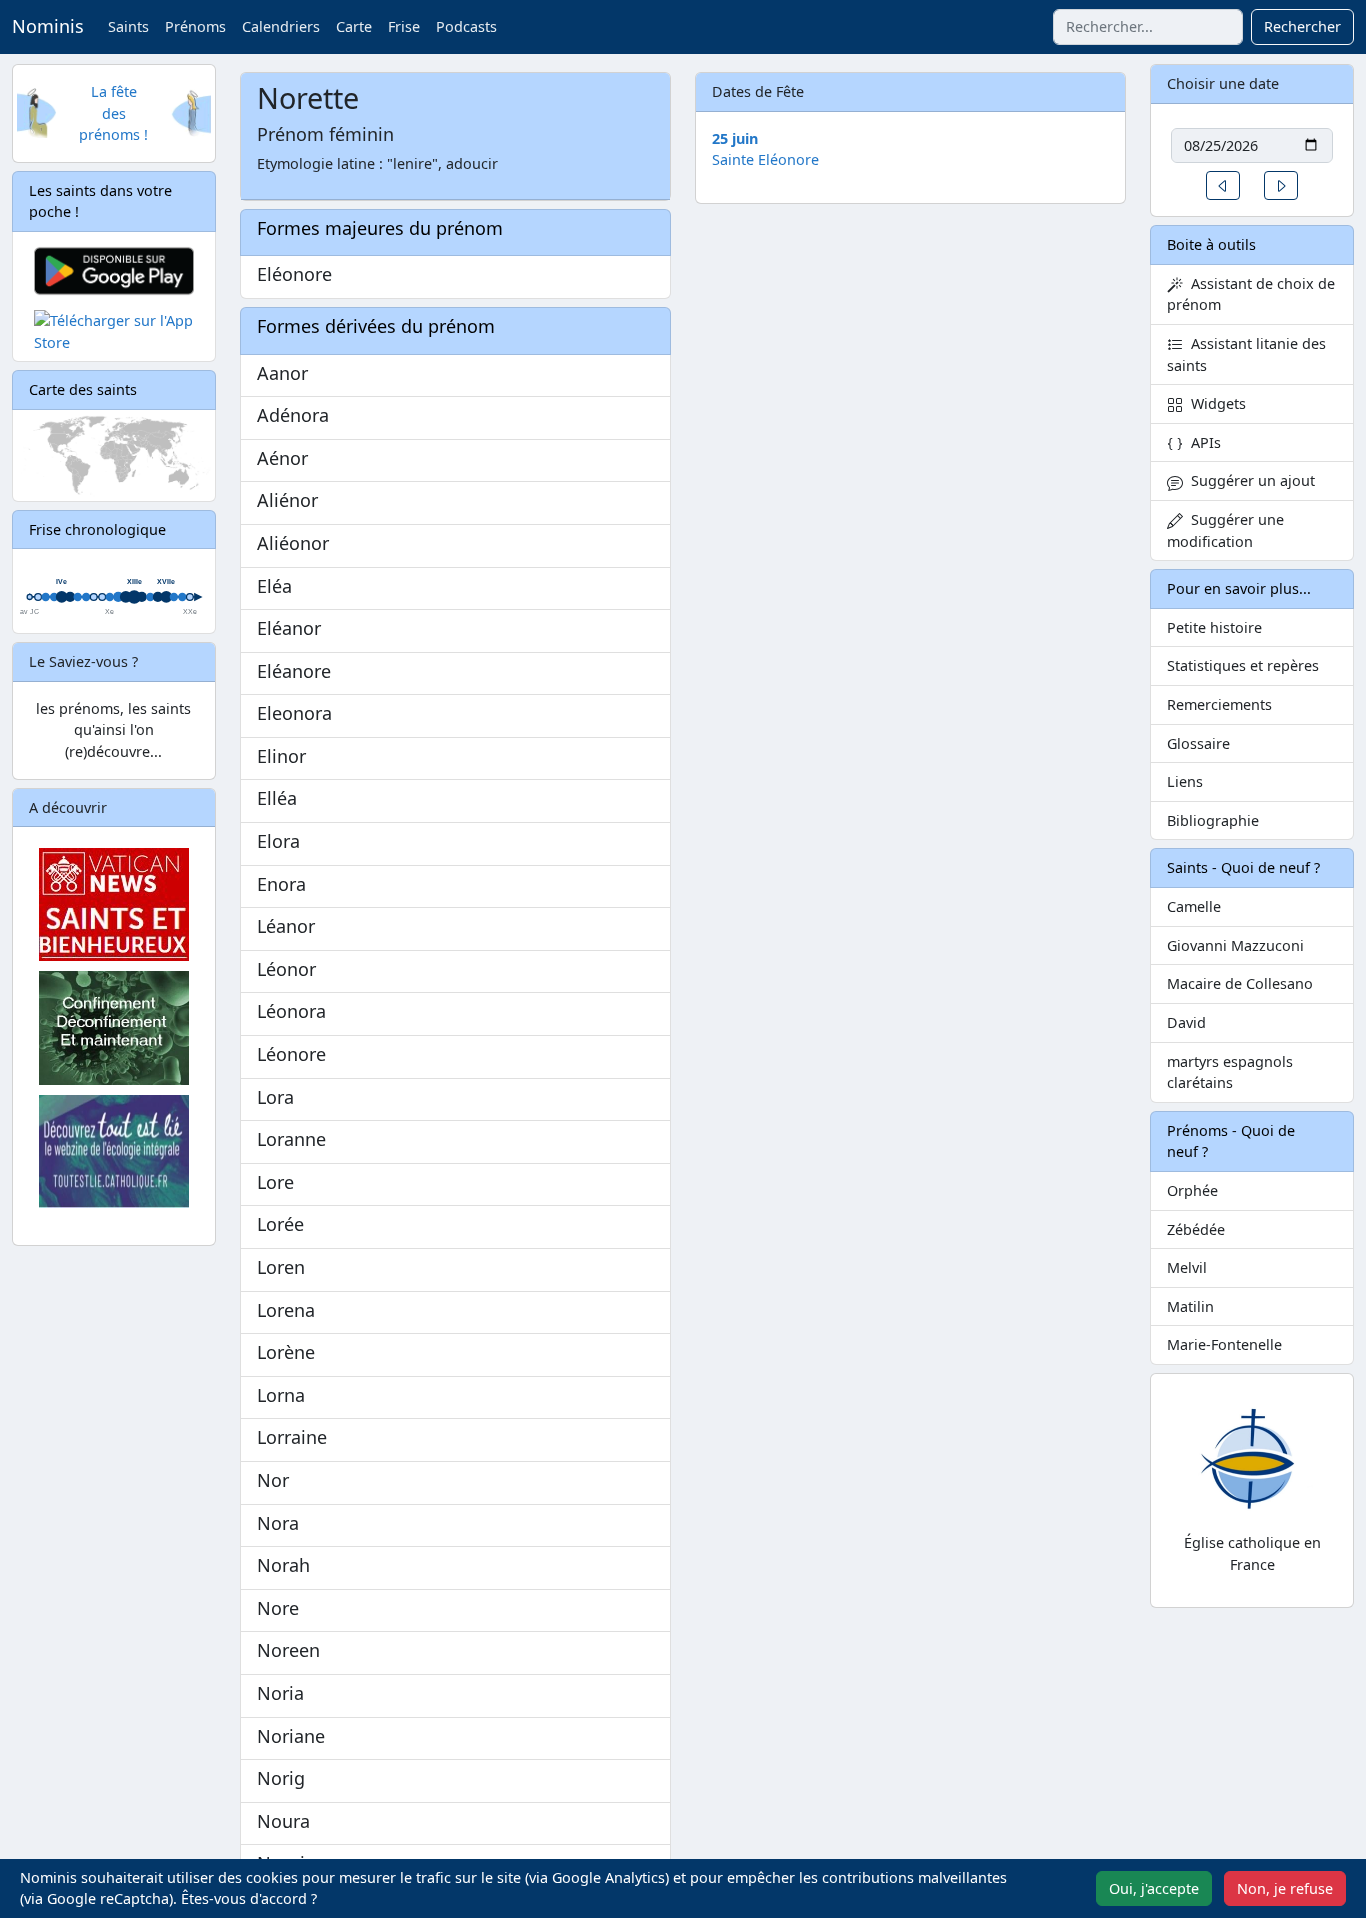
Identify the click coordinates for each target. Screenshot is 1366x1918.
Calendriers (281, 26)
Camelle (1194, 906)
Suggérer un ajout (1249, 480)
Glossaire (1198, 743)
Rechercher (1302, 26)
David (1186, 1022)
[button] (1223, 185)
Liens (1185, 781)
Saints (128, 26)
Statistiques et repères (1243, 665)
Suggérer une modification (1225, 530)
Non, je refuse (1285, 1888)
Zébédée (1196, 1229)
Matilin (1190, 1306)
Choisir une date (1223, 83)
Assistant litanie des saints (1246, 354)
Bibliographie (1213, 820)
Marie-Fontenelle (1224, 1344)
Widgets (1214, 403)
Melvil (1187, 1267)
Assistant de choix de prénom (1251, 294)
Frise (404, 26)
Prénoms (195, 26)
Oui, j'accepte (1154, 1888)
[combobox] (1148, 27)
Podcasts (466, 26)
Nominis (48, 26)
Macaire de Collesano (1240, 983)
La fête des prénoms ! (113, 113)
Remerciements (1219, 704)
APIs (1202, 442)
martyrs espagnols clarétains (1230, 1072)
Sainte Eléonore (765, 159)
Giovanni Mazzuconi (1235, 945)
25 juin (735, 138)
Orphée (1192, 1190)
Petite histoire (1214, 627)
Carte (354, 26)
